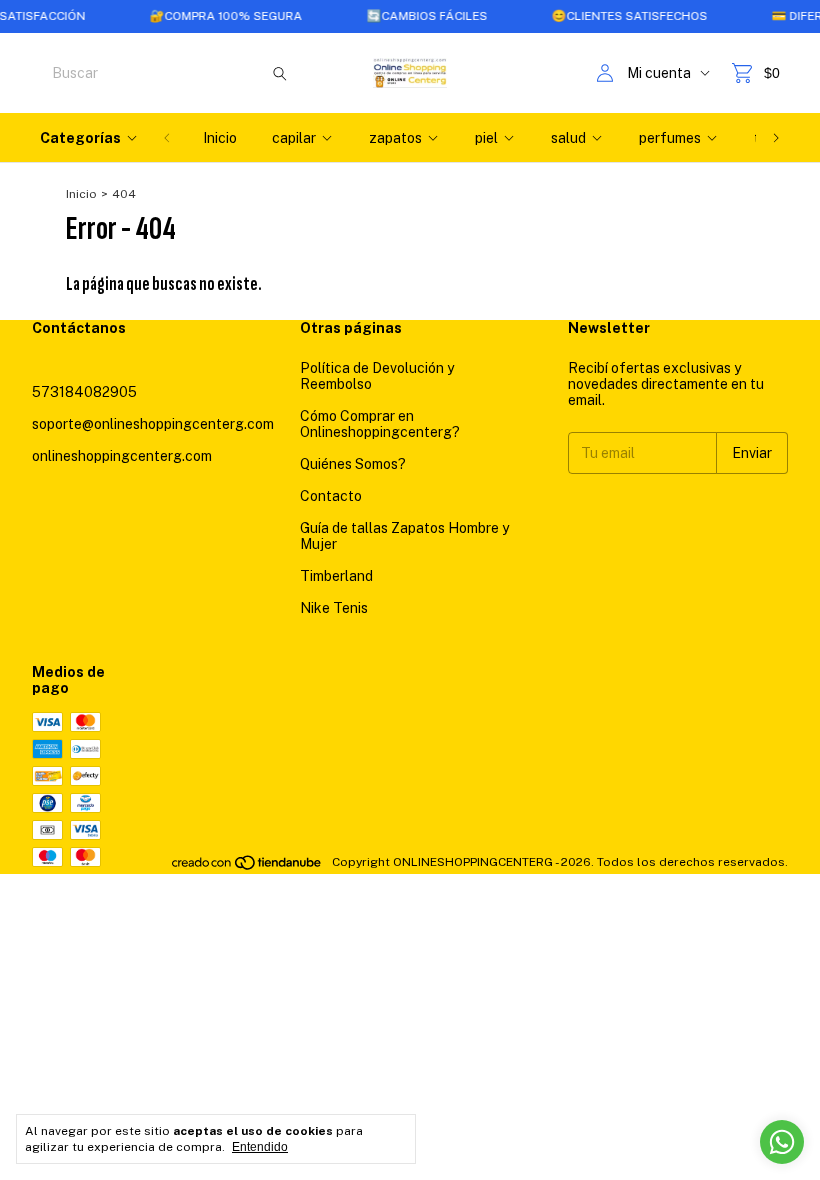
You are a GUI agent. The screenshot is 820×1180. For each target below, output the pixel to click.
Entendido (260, 1147)
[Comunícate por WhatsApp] (782, 1142)
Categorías (80, 138)
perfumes (670, 138)
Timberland (336, 576)
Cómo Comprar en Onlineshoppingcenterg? (380, 424)
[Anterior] (167, 138)
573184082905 (84, 392)
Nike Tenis (334, 608)
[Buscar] (280, 73)
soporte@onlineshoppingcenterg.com (153, 424)
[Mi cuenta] (605, 73)
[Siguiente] (776, 138)
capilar (294, 138)
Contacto (331, 496)
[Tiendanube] (247, 867)
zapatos (395, 138)
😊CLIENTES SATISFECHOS (616, 16)
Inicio (220, 138)
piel (486, 138)
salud (568, 138)
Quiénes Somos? (353, 464)
